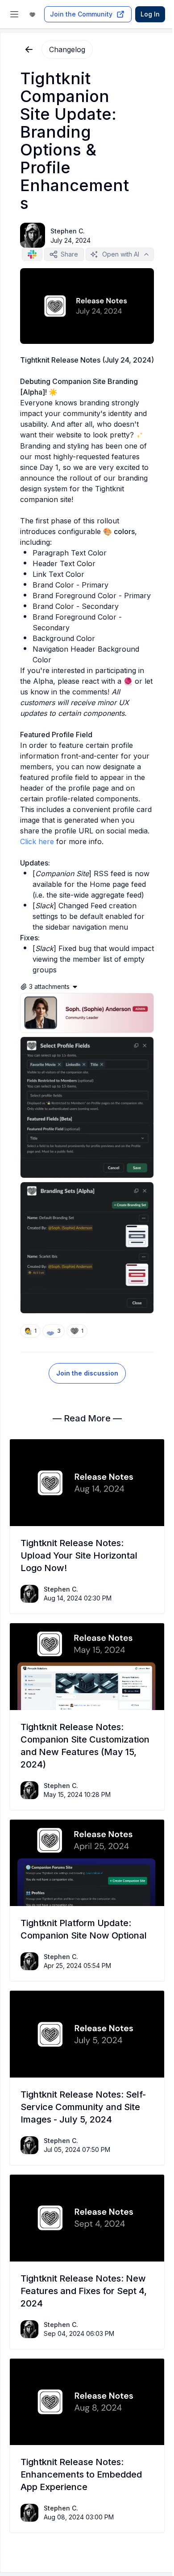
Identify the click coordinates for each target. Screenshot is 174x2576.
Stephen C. (68, 231)
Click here (37, 841)
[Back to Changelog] (29, 49)
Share (69, 254)
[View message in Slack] (32, 254)
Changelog (67, 49)
